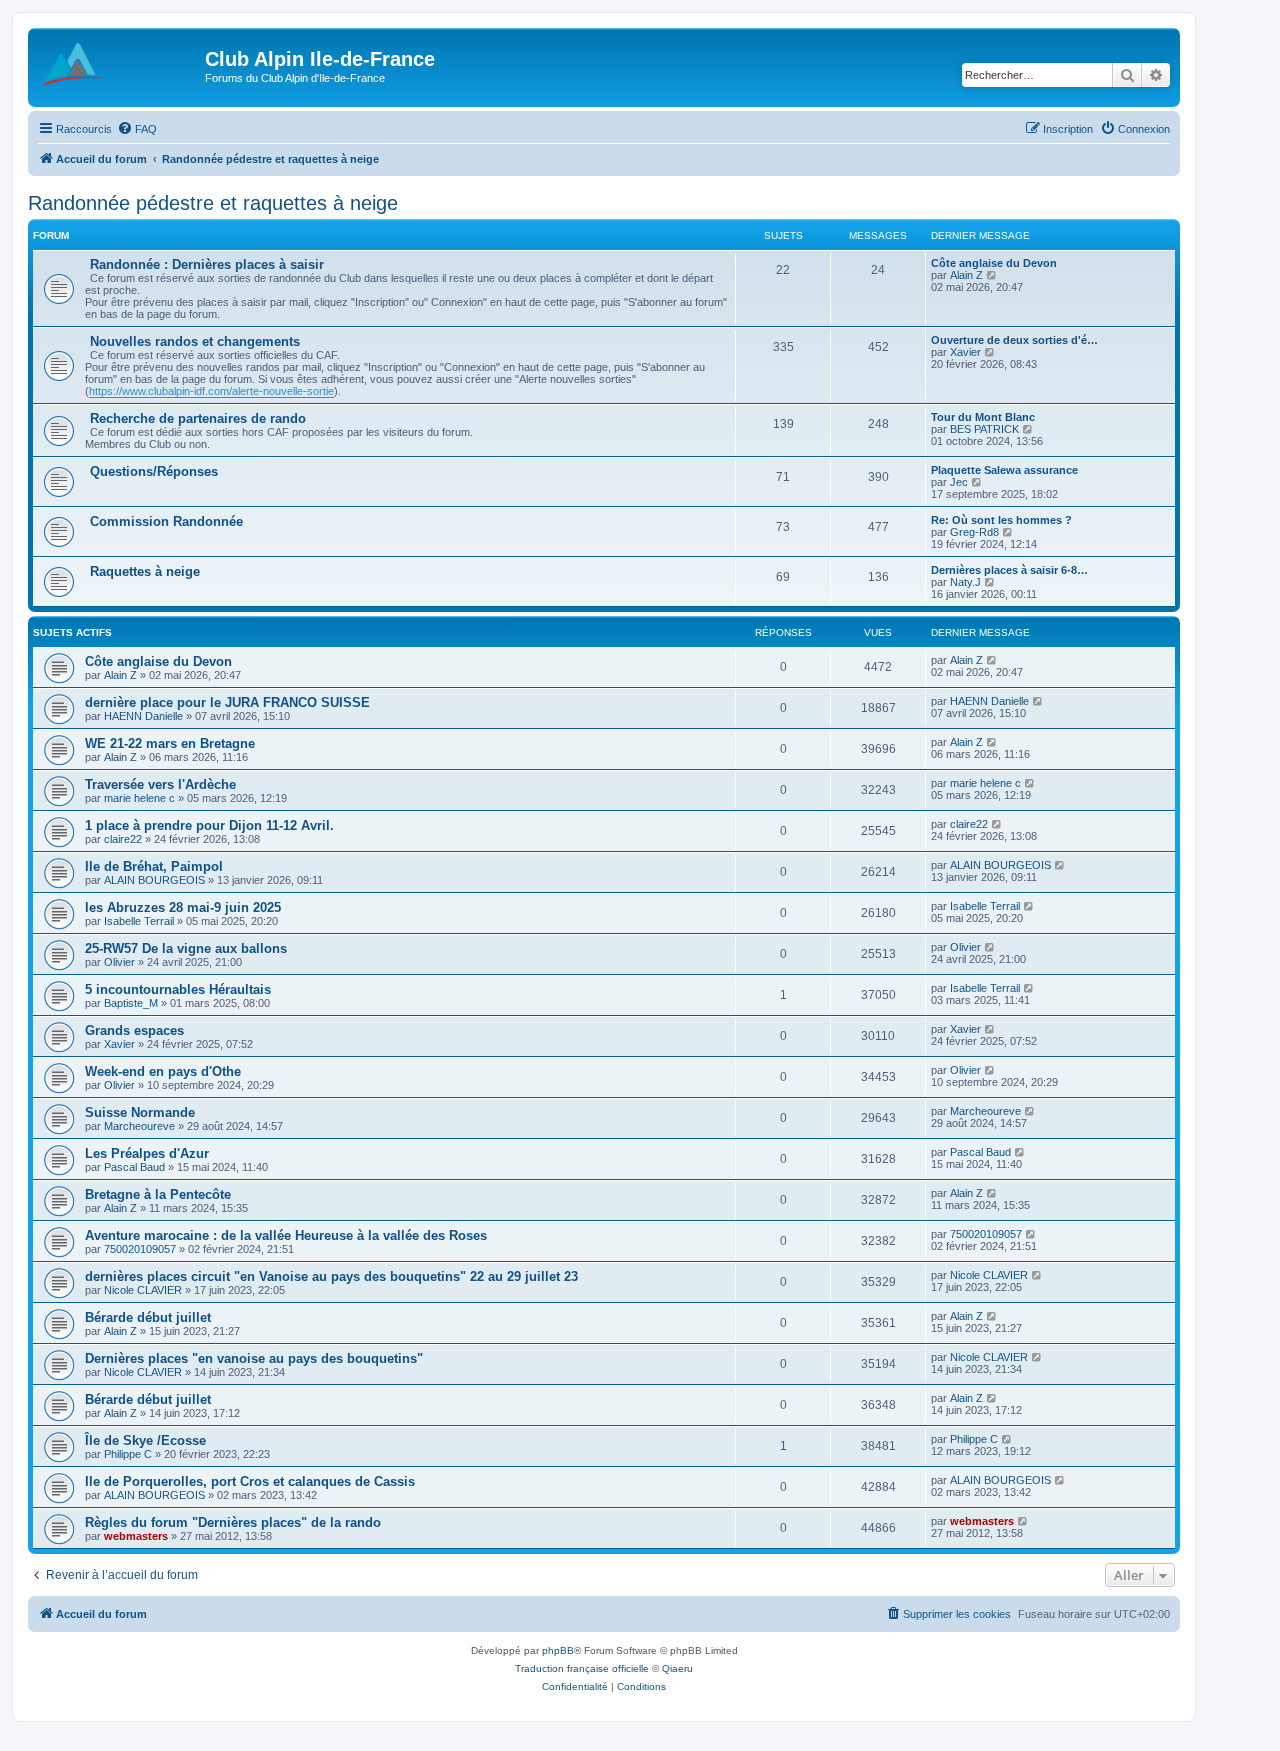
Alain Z (966, 275)
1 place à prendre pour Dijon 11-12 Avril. (209, 825)
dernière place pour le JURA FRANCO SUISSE (227, 702)
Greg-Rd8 (974, 532)
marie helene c (139, 798)
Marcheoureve (139, 1126)
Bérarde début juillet (148, 1317)
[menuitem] (137, 129)
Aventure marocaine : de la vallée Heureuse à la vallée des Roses (286, 1235)
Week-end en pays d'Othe (163, 1071)
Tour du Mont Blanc (983, 417)
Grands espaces (134, 1030)
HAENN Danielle (143, 716)
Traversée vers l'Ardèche (160, 784)
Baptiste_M (131, 1003)
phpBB (558, 1650)
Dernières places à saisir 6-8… (1009, 570)
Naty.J (965, 582)
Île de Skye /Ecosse (145, 1440)
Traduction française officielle (582, 1668)
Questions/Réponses (154, 471)
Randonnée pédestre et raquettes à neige (213, 203)
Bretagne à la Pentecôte (158, 1194)
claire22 (123, 839)
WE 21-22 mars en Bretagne (170, 743)
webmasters (136, 1536)
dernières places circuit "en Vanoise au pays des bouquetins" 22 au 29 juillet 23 (331, 1276)
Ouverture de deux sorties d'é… (1014, 340)
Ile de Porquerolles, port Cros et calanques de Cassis (250, 1481)
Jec (959, 482)
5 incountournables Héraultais (178, 989)
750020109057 (140, 1249)
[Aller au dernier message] (992, 660)
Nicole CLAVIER (143, 1290)
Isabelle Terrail (139, 921)
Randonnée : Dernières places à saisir (207, 264)
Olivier (119, 962)
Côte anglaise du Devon (994, 263)
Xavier (965, 352)
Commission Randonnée (166, 521)
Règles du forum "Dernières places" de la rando (233, 1522)
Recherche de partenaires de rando (198, 418)
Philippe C (128, 1454)
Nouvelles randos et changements (195, 341)
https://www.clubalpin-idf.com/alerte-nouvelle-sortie (211, 391)
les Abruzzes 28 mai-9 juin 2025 (183, 907)
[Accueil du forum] (119, 65)
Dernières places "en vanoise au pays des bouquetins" (254, 1358)
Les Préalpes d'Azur (147, 1153)
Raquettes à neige (145, 571)
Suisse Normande (140, 1112)
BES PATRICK (984, 429)
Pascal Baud (134, 1167)
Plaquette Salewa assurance (1004, 470)
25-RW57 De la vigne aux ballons (186, 948)
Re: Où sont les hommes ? (1001, 520)
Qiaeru (677, 1668)
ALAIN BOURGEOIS (154, 880)
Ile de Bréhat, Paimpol (154, 866)
